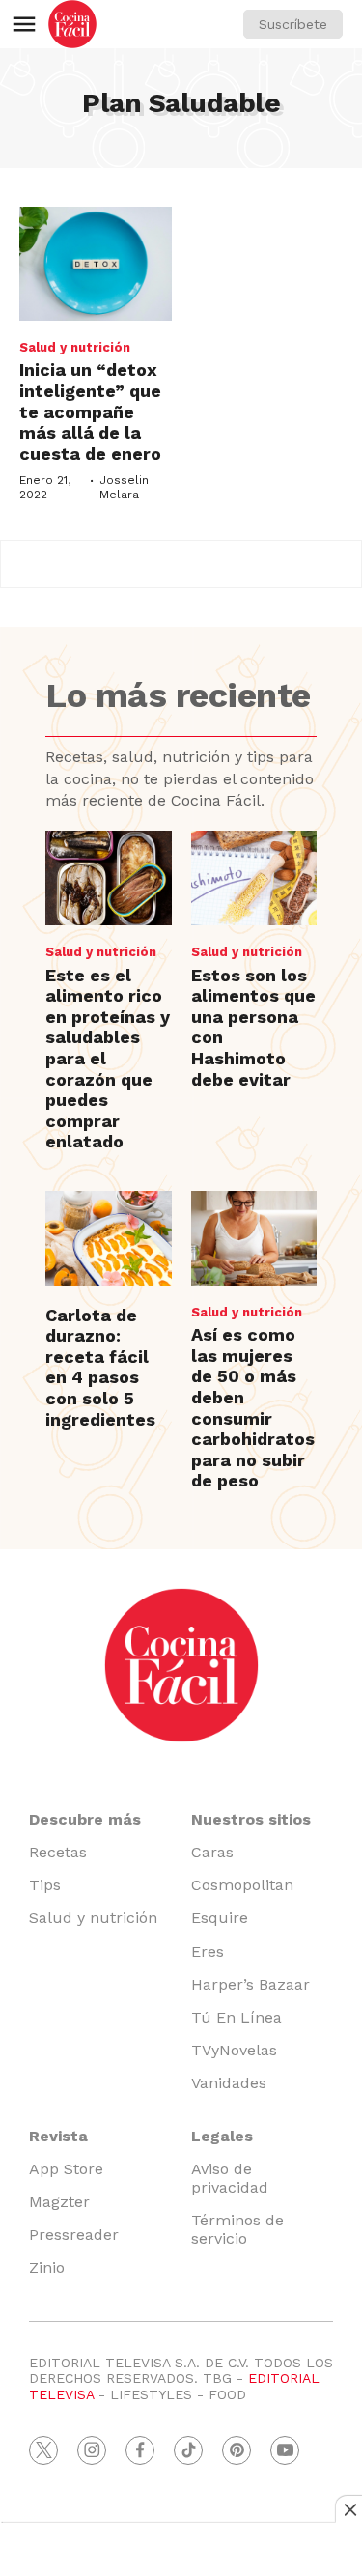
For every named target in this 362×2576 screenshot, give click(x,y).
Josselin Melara (124, 487)
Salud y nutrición (75, 347)
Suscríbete (293, 24)
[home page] (72, 24)
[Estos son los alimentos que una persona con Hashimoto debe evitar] (254, 878)
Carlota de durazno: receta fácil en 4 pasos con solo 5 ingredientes (100, 1367)
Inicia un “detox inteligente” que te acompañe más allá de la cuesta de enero (90, 411)
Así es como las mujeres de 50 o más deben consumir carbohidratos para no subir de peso (253, 1407)
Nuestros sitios (251, 1819)
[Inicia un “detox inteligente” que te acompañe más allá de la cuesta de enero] (96, 264)
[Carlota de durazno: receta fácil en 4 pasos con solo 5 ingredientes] (108, 1238)
